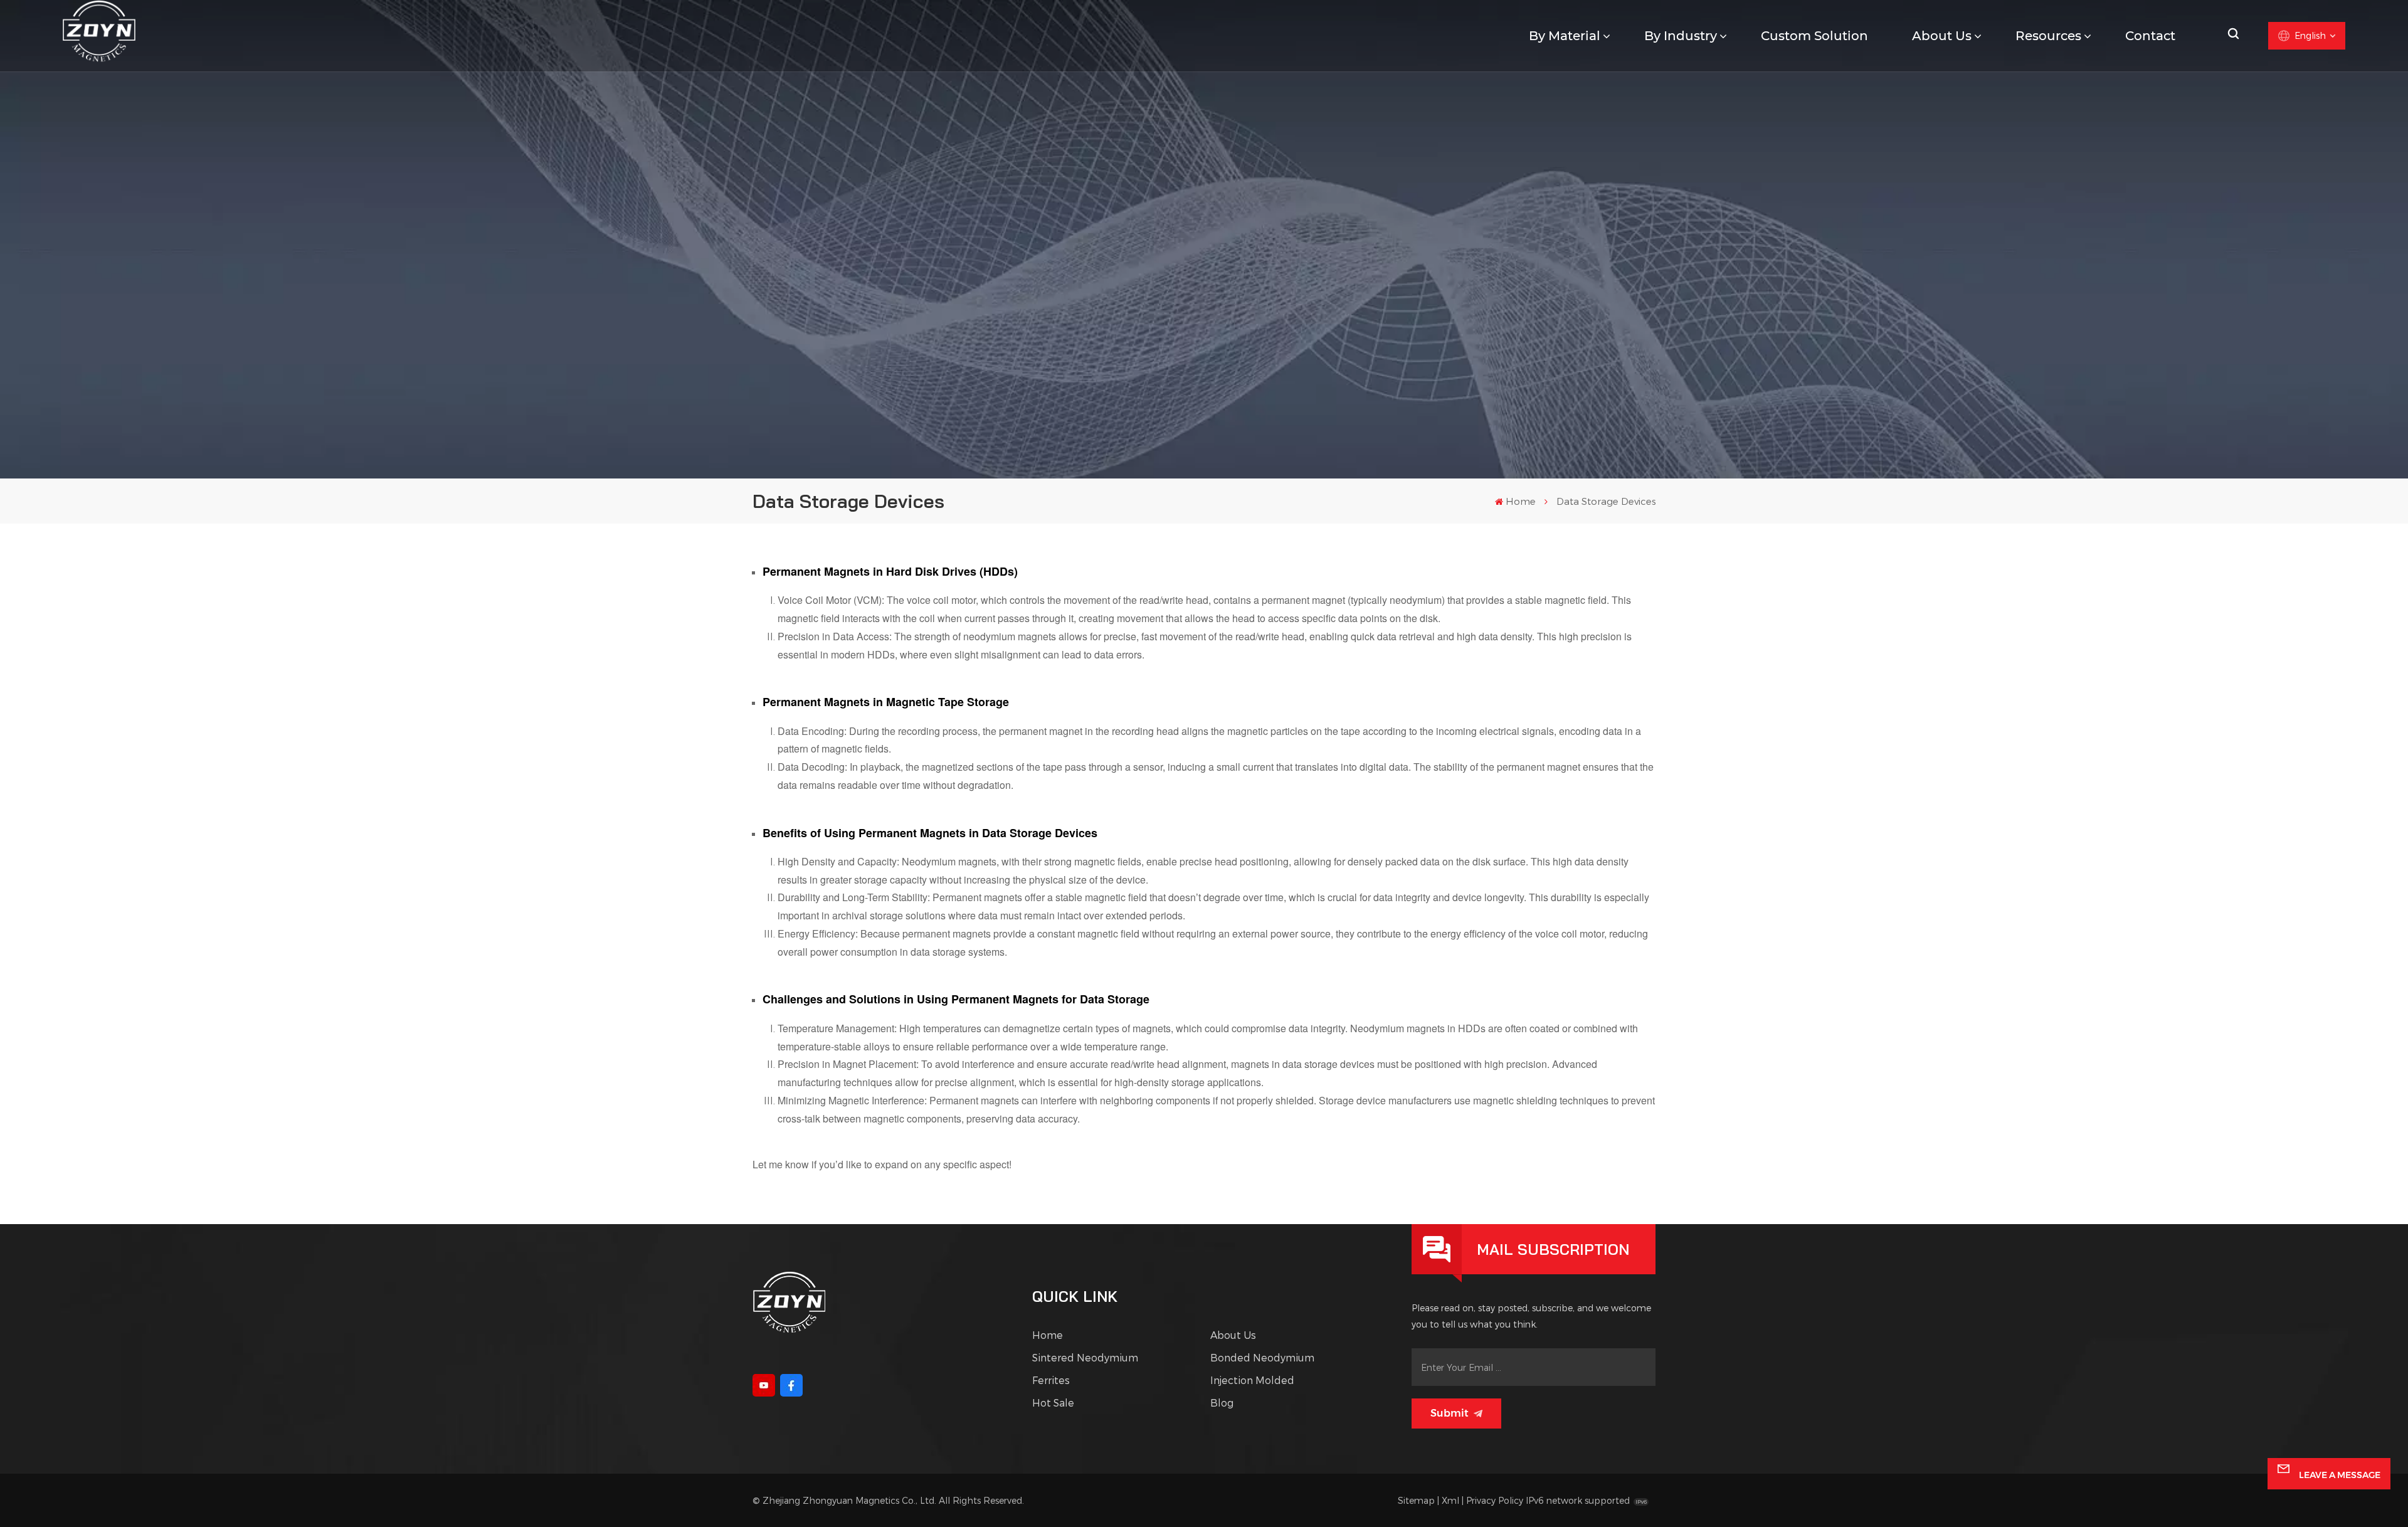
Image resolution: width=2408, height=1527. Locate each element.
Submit (1450, 1413)
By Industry (1681, 36)
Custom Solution (1814, 36)
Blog (1222, 1403)
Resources (2048, 36)
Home (1521, 501)
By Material (1565, 36)
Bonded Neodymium (1262, 1357)
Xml (1450, 1500)
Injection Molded (1252, 1380)
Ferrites (1051, 1380)
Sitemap (1416, 1500)
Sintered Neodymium (1085, 1357)
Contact (2150, 36)
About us (1233, 1335)
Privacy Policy (1495, 1500)
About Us (1942, 36)
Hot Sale (1053, 1403)
